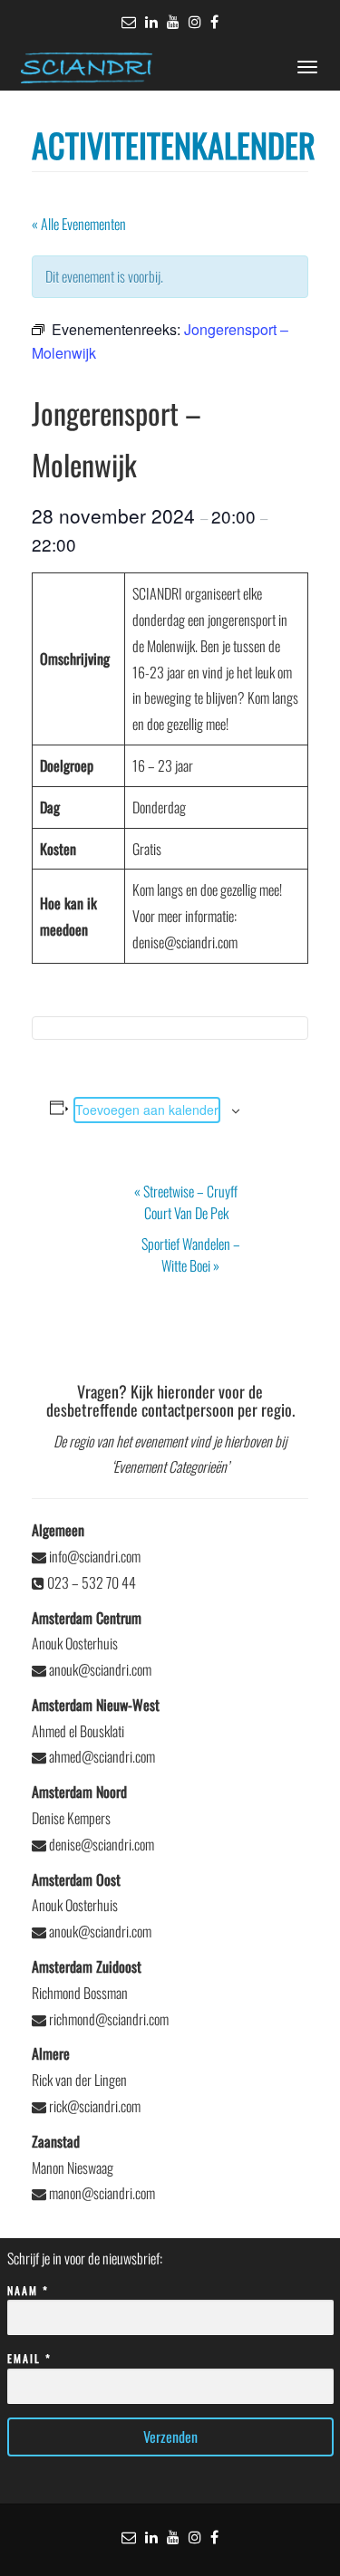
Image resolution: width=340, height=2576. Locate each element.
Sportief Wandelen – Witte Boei (191, 1254)
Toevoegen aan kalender (147, 1110)
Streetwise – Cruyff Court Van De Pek (186, 1202)
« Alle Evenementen (79, 224)
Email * (29, 2358)
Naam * (28, 2290)
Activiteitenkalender (174, 144)
